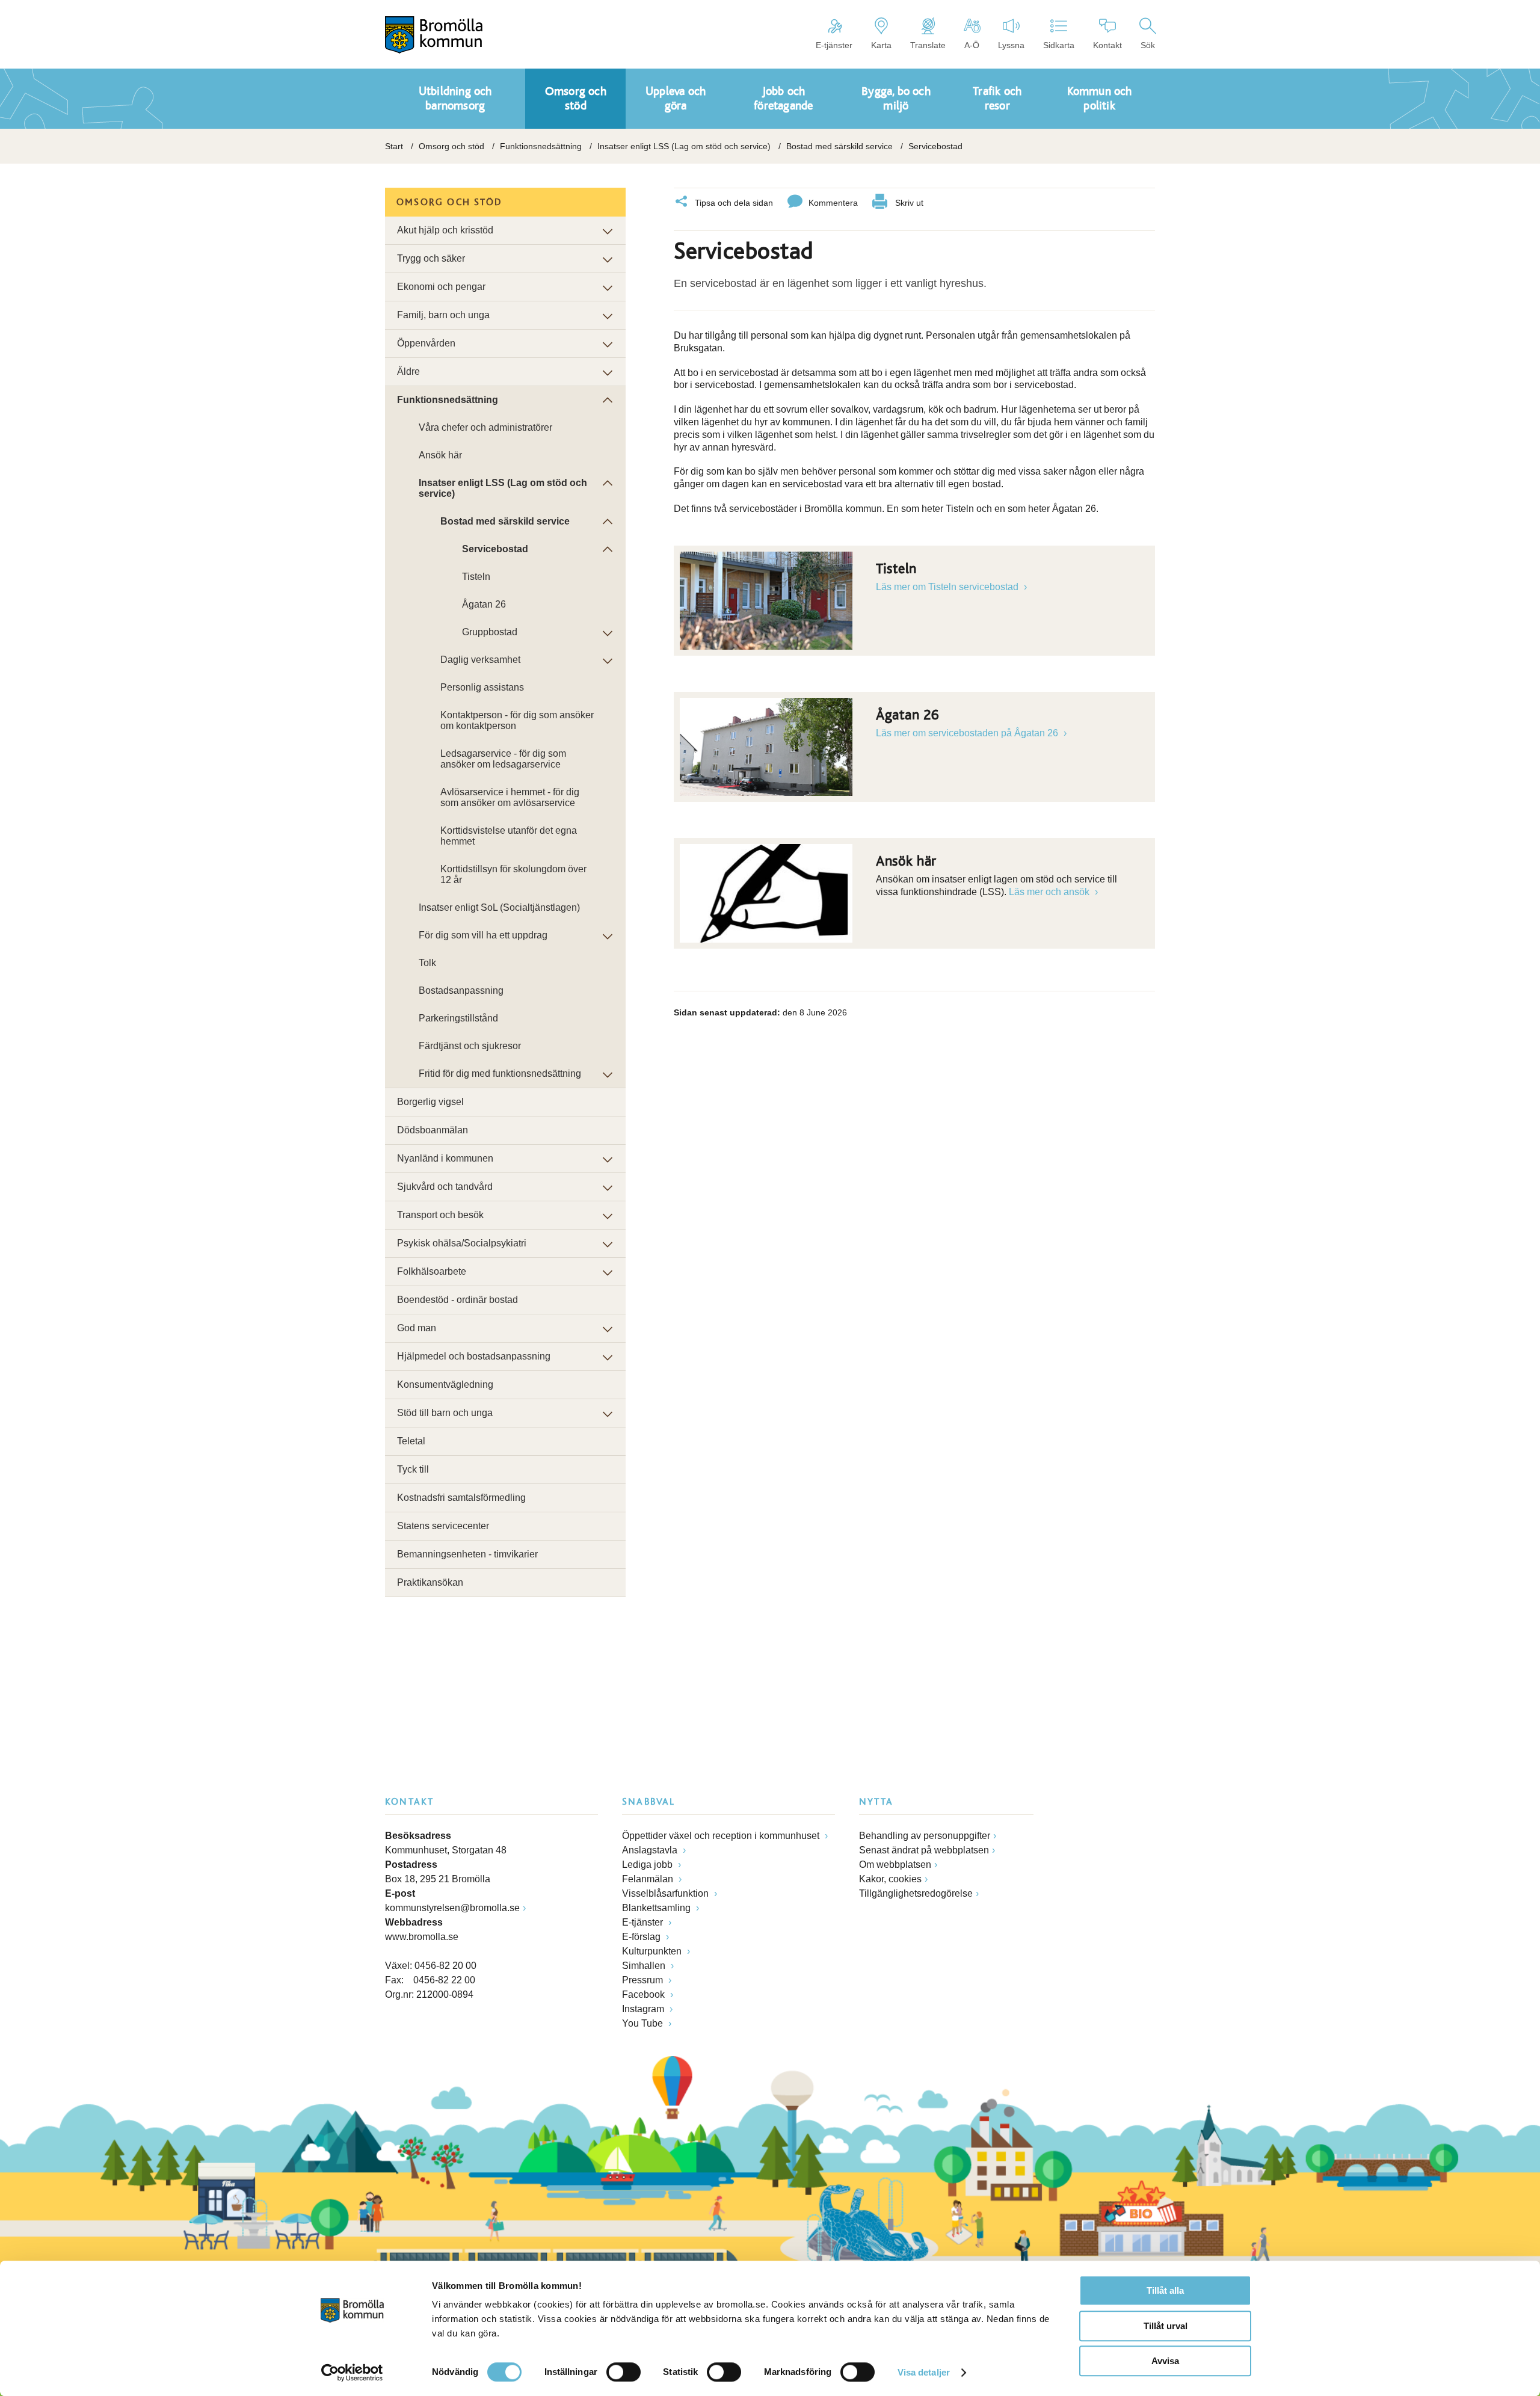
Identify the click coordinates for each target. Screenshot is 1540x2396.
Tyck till (413, 1469)
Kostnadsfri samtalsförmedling (461, 1498)
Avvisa (1165, 2361)
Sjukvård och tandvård (445, 1187)
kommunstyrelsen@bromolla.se (452, 1908)
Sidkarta (1059, 45)
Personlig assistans (482, 687)
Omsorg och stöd (451, 146)
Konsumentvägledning (445, 1384)
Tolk (427, 963)
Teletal (411, 1441)
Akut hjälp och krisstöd (445, 230)
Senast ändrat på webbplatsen (924, 1850)
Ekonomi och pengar (441, 287)
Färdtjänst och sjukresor (470, 1046)
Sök (1148, 45)
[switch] (624, 2372)
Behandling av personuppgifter (925, 1836)
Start (394, 146)
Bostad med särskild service (839, 146)
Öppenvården (426, 343)
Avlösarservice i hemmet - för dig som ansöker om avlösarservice (510, 797)
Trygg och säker (431, 258)
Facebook (645, 1994)
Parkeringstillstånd (458, 1018)
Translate (928, 45)
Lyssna (1011, 45)
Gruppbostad (490, 632)
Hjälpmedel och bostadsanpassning (474, 1356)
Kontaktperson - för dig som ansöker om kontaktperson (517, 720)
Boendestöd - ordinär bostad (457, 1300)
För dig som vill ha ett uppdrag (483, 935)
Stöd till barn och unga (445, 1413)
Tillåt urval (1166, 2326)
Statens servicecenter (443, 1526)
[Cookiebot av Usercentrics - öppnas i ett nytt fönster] (352, 2373)
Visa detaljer (924, 2372)
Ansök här (440, 455)
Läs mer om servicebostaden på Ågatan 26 (968, 733)
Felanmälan (649, 1879)
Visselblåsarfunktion (667, 1893)
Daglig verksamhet (480, 660)
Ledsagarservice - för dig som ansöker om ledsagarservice (503, 759)
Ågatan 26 (484, 604)
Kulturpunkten (653, 1951)
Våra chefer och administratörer (485, 427)
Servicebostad (495, 549)
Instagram (644, 2009)
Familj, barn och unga (443, 315)
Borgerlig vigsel (430, 1102)
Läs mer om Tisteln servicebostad (948, 587)
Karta (881, 45)
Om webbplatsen (895, 1865)
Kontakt (1107, 45)
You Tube (644, 2023)
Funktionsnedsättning (541, 146)
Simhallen (645, 1966)
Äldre (408, 371)
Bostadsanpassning (461, 990)
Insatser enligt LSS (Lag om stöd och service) (684, 146)
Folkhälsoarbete (432, 1271)
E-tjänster (834, 45)
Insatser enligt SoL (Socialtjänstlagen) (499, 907)
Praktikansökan (430, 1582)
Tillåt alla (1165, 2290)
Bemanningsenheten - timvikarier (467, 1554)
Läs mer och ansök (1050, 892)
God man (417, 1328)
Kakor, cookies (890, 1879)
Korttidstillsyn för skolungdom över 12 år (513, 874)
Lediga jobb (648, 1865)
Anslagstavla (651, 1850)
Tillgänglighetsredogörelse (916, 1893)
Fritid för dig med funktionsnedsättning (500, 1073)
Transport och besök (440, 1215)
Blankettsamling (658, 1908)
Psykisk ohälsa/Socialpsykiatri (462, 1243)
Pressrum (644, 1980)
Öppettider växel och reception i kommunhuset (722, 1836)
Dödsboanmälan (433, 1130)
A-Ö (972, 45)
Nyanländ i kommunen (445, 1158)
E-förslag (642, 1937)
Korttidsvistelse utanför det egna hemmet (509, 836)
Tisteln (476, 577)
